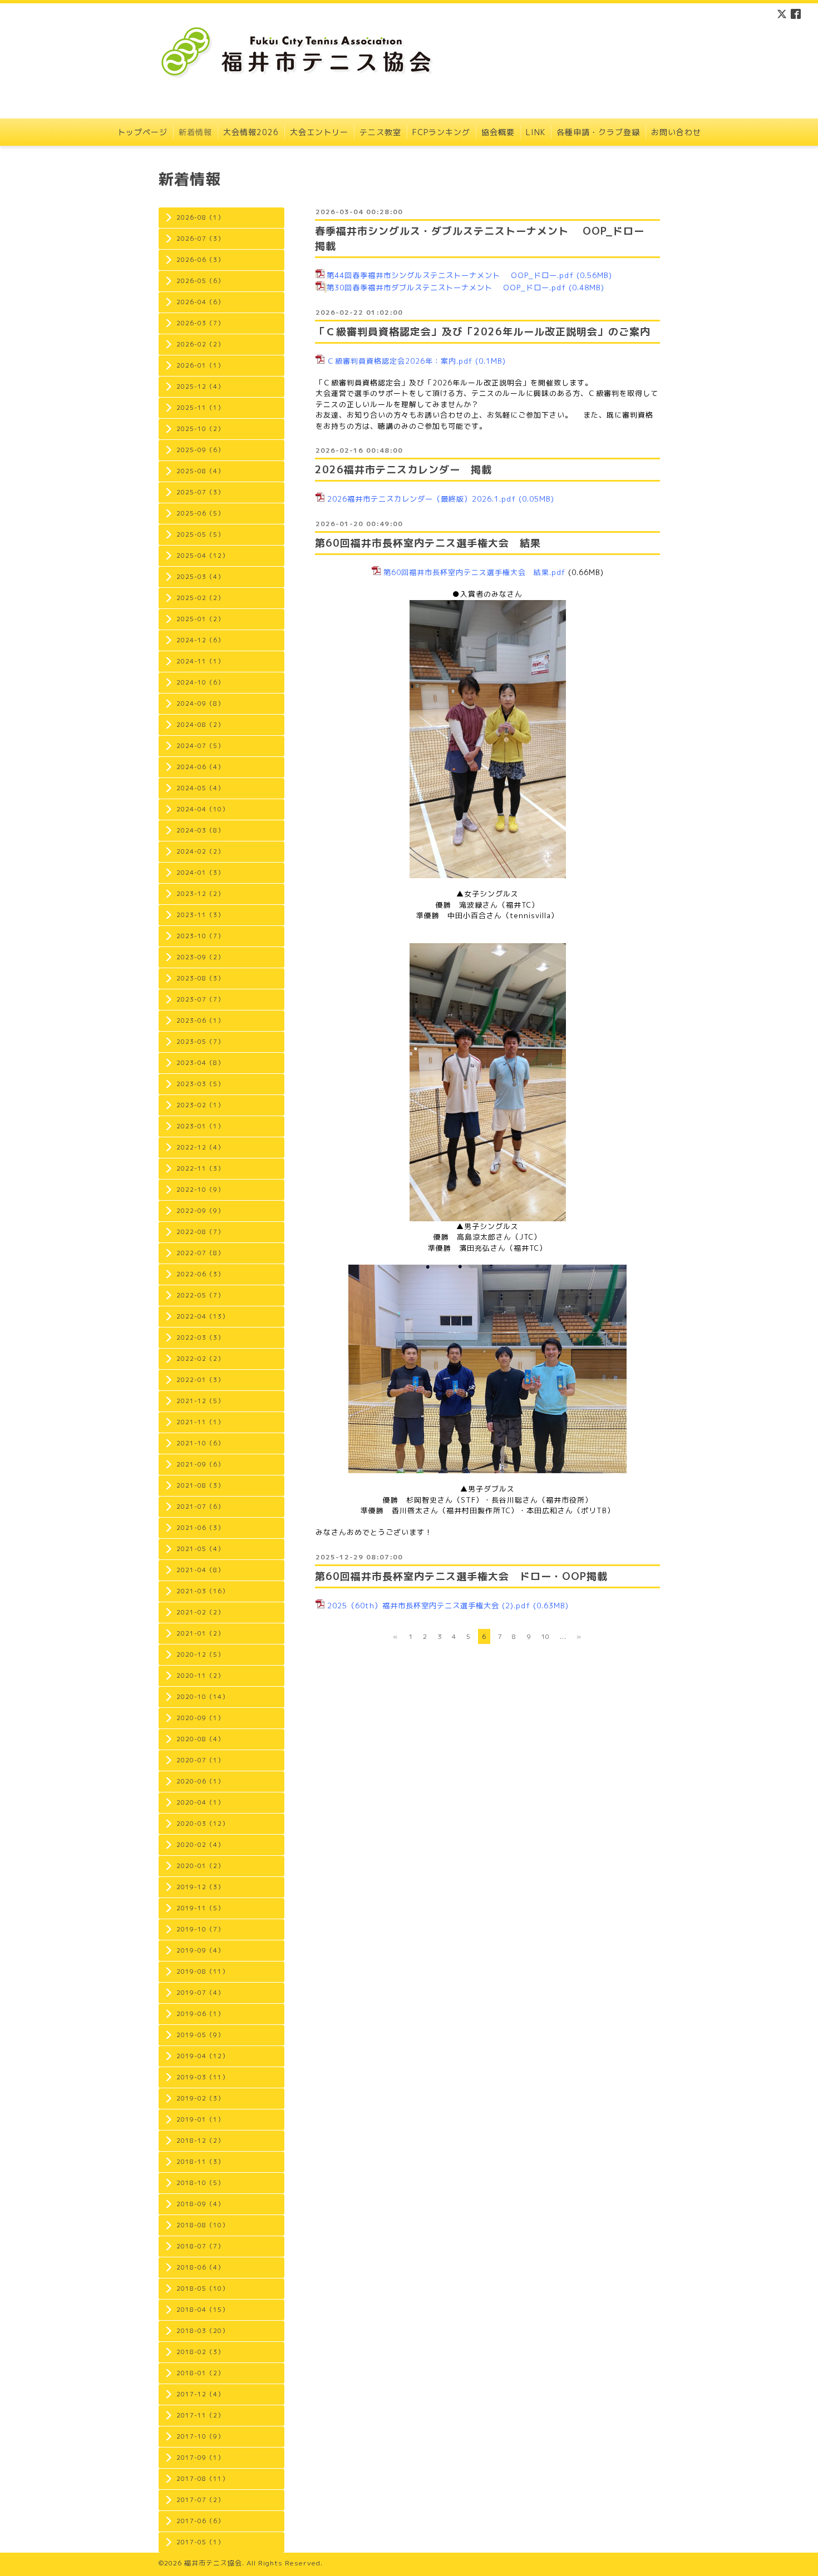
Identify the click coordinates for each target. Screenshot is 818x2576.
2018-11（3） (200, 2162)
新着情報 (195, 132)
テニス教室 (380, 132)
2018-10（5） (200, 2183)
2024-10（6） (200, 682)
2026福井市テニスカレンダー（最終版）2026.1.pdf (422, 499)
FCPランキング (441, 132)
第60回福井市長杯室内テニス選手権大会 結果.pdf (474, 572)
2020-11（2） (200, 1676)
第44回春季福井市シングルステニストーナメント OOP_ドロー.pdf (450, 275)
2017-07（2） (200, 2500)
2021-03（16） (203, 1591)
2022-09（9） (200, 1211)
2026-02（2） (200, 344)
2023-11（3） (200, 915)
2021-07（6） (200, 1507)
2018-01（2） (200, 2373)
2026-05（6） (200, 281)
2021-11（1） (200, 1422)
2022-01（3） (200, 1380)
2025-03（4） (200, 577)
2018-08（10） (203, 2225)
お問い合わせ (676, 132)
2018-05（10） (203, 2288)
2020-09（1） (200, 1718)
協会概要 (498, 132)
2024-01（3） (200, 873)
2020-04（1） (200, 1802)
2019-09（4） (200, 1950)
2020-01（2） (200, 1866)
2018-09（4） (200, 2204)
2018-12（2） (200, 2141)
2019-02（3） (200, 2098)
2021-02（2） (200, 1612)
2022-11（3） (200, 1168)
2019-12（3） (200, 1887)
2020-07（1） (200, 1760)
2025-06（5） (200, 513)
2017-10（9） (200, 2436)
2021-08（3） (200, 1485)
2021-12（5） (200, 1401)
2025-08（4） (200, 471)
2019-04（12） (203, 2056)
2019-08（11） (203, 1971)
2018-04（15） (203, 2310)
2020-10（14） (203, 1697)
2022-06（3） (200, 1274)
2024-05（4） (200, 788)
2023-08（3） (200, 978)
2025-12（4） (200, 387)
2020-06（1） (200, 1781)
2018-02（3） (200, 2352)
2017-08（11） (203, 2479)
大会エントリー (319, 132)
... (563, 1636)
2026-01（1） (200, 365)
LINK (536, 132)
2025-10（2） (200, 429)
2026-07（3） (200, 239)
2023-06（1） (200, 1021)
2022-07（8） (200, 1253)
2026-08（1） (200, 217)
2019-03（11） (203, 2077)
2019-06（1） (200, 2014)
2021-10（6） (200, 1443)
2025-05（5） (200, 534)
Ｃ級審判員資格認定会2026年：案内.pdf (400, 361)
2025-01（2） (200, 619)
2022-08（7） (200, 1232)
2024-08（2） (200, 725)
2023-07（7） (200, 999)
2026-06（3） (200, 260)
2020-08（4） (200, 1739)
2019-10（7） (200, 1929)
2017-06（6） (200, 2521)
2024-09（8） (200, 704)
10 (545, 1636)
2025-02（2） (200, 598)
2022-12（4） (200, 1147)
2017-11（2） (200, 2415)
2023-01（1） (200, 1126)
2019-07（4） (200, 1993)
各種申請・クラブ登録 (598, 132)
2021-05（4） (200, 1549)
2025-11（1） (200, 408)
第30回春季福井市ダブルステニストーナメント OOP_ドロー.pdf (446, 288)
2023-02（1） (200, 1105)
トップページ (142, 132)
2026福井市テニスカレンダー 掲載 (403, 470)
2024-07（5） (200, 746)
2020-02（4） (200, 1845)
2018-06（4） (200, 2267)
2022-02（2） (200, 1359)
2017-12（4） (200, 2394)
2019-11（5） (200, 1908)
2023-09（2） (200, 957)
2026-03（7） (200, 323)
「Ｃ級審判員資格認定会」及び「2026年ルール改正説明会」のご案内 (483, 332)
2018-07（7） (200, 2246)
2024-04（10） (203, 809)
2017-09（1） (200, 2458)
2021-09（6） (200, 1464)
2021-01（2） (200, 1633)
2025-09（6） (200, 450)
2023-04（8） (200, 1063)
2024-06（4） (200, 767)
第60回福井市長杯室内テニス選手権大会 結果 (428, 543)
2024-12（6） (200, 640)
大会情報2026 (251, 132)
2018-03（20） (203, 2331)
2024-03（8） (200, 830)
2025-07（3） (200, 492)
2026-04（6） (200, 302)
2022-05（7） (200, 1295)
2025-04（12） (203, 556)
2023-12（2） (200, 894)
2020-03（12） (203, 1824)
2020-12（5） (200, 1654)
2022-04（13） (203, 1316)
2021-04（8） (200, 1570)
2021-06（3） (200, 1528)
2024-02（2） (200, 851)
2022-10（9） (200, 1190)
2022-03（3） (200, 1337)
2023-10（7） (200, 936)
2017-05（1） (200, 2542)
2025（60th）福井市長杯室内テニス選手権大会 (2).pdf (429, 1606)
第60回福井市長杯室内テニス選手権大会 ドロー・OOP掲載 (461, 1576)
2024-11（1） (200, 661)
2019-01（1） (200, 2119)
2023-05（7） (200, 1042)
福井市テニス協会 (213, 2563)
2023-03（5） (200, 1084)
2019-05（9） (200, 2035)
